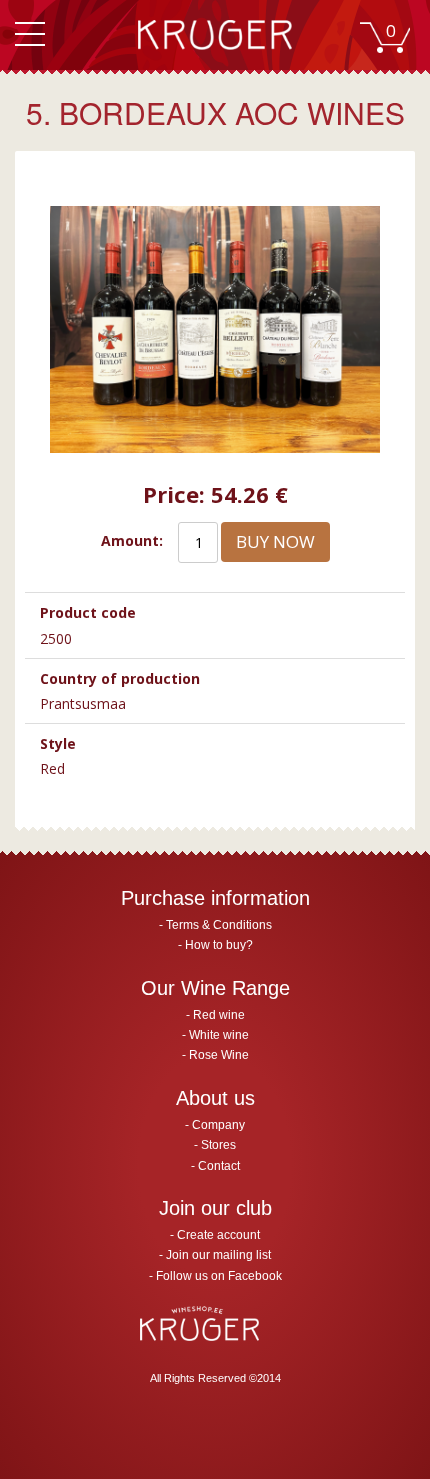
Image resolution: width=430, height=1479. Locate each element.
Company (218, 1125)
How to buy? (219, 945)
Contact (219, 1166)
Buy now (275, 541)
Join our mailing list (218, 1255)
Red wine (219, 1015)
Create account (218, 1235)
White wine (219, 1035)
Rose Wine (219, 1055)
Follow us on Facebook (219, 1276)
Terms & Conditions (219, 925)
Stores (218, 1145)
